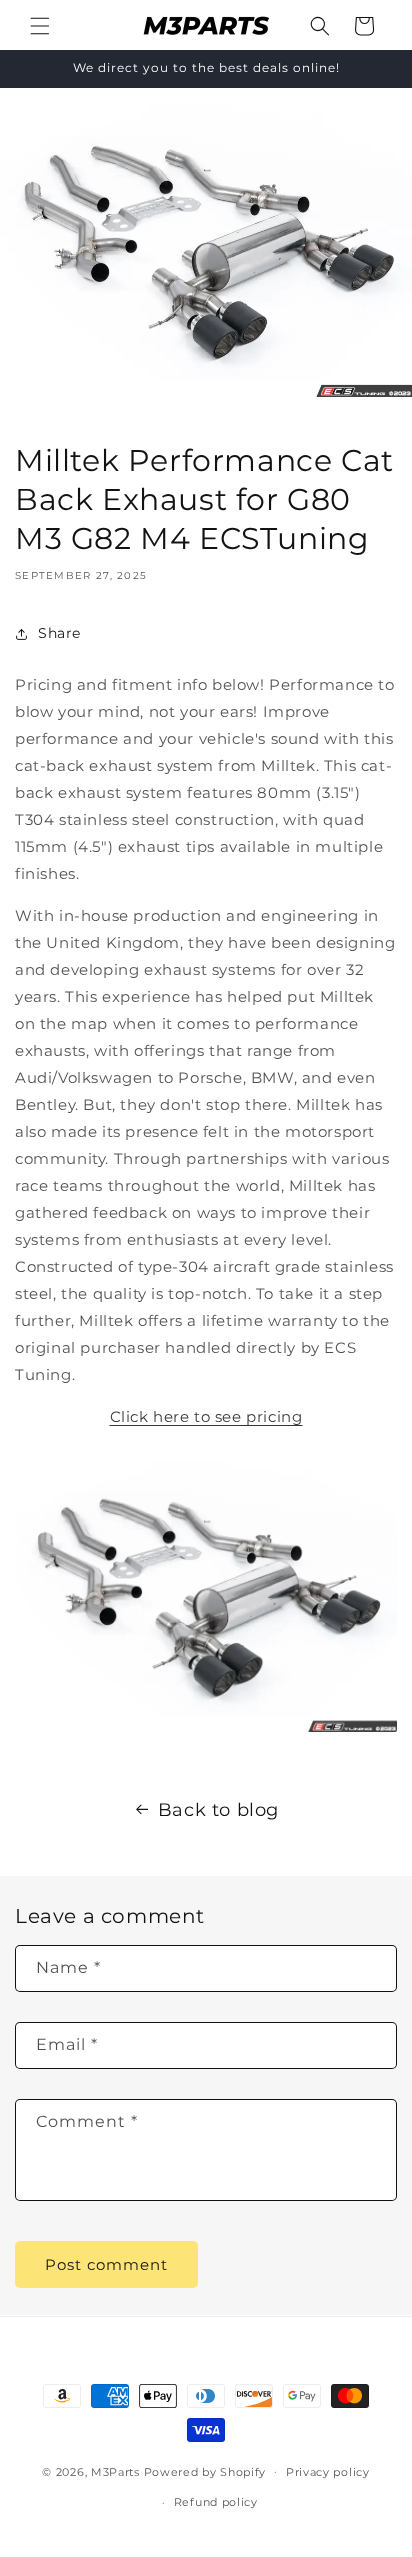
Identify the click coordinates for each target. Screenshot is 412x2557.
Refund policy (216, 2502)
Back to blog (218, 1810)
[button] (40, 26)
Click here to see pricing (206, 1416)
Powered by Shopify (205, 2471)
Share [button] (59, 633)
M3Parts (115, 2471)
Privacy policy (328, 2472)
